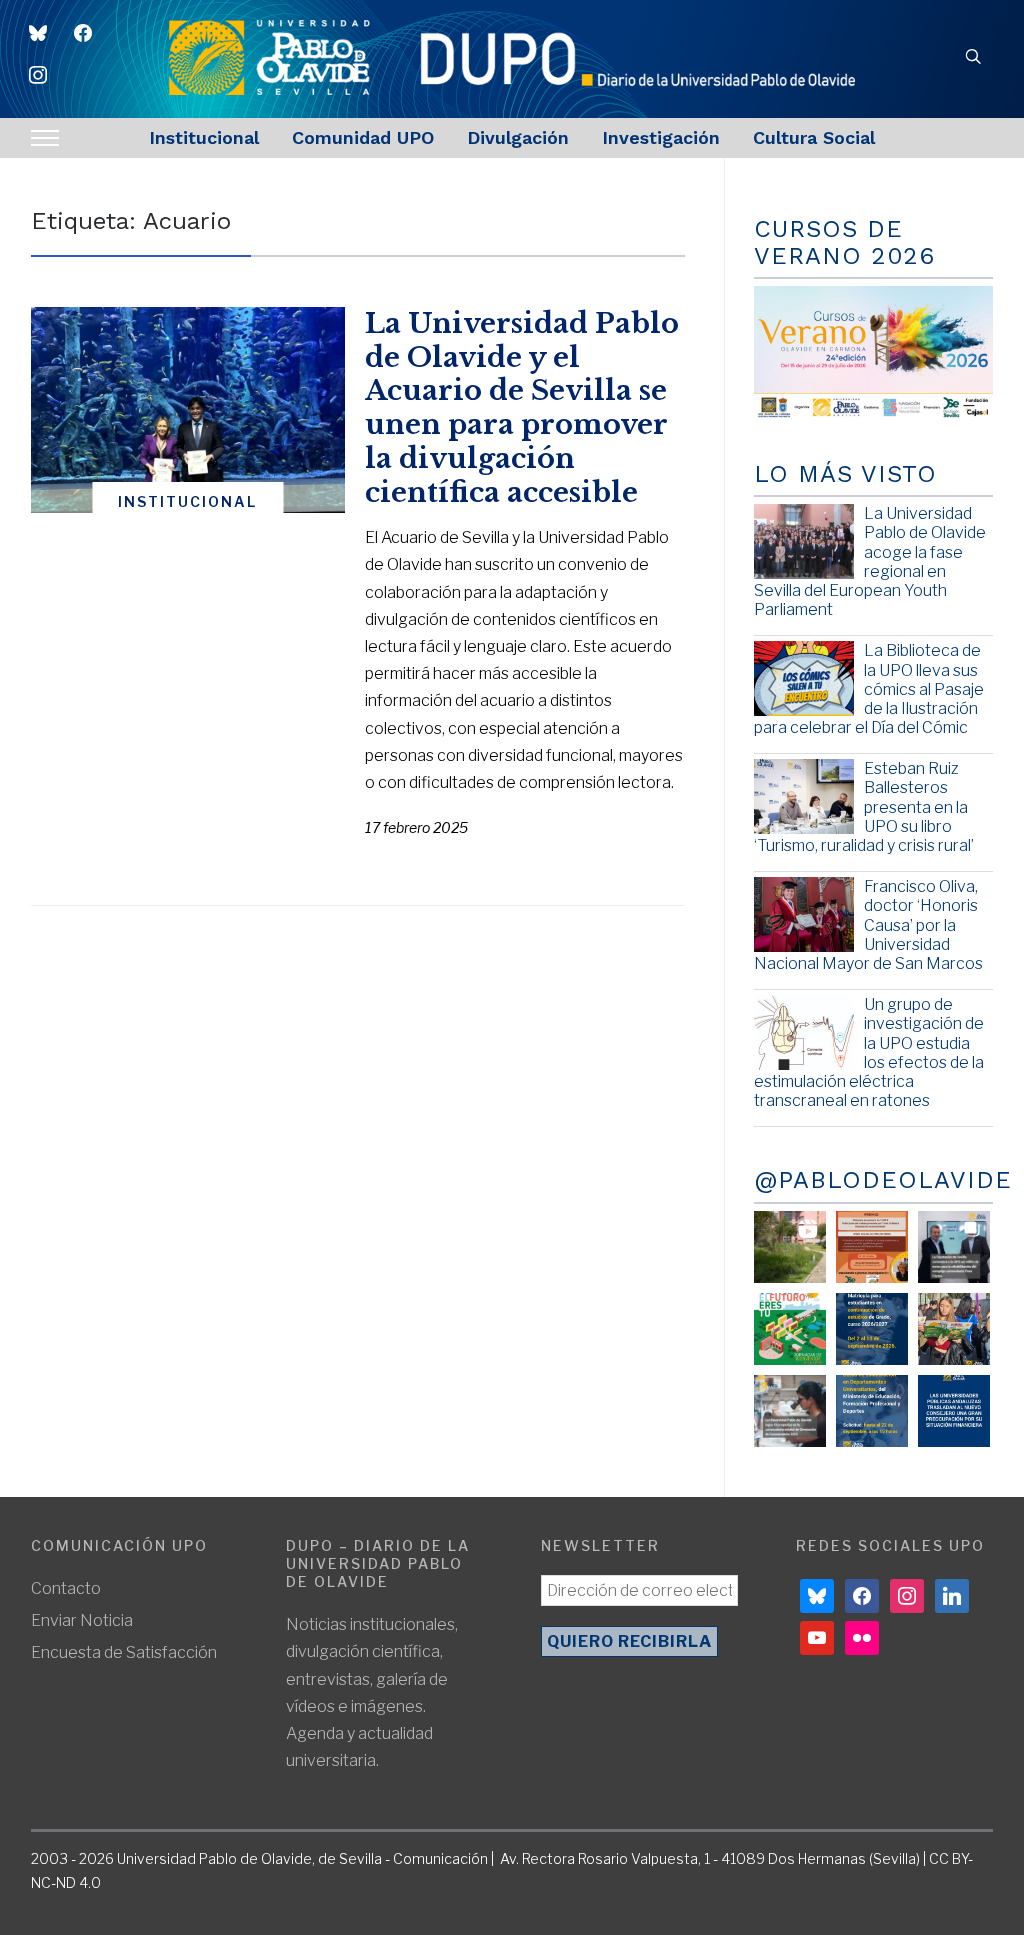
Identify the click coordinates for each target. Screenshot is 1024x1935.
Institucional (204, 137)
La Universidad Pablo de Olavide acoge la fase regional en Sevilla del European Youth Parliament (870, 561)
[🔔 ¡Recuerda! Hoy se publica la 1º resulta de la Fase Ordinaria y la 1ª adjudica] (954, 1329)
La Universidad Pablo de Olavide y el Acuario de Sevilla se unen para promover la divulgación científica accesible (522, 408)
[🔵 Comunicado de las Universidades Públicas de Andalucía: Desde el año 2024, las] (954, 1411)
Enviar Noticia (82, 1620)
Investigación (661, 137)
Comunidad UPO (363, 137)
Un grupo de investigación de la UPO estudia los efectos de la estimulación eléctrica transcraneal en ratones (869, 1052)
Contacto (66, 1588)
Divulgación (518, 137)
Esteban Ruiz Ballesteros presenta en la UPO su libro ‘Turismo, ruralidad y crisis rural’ (864, 807)
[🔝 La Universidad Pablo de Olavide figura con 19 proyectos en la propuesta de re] (790, 1411)
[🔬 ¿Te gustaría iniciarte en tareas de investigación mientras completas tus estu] (872, 1411)
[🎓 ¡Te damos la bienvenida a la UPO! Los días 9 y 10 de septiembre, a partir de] (790, 1329)
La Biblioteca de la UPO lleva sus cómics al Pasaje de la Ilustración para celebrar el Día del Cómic (869, 689)
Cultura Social (814, 137)
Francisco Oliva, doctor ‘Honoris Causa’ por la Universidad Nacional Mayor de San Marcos (868, 925)
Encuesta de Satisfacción (124, 1652)
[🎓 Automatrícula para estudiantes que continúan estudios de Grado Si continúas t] (872, 1329)
